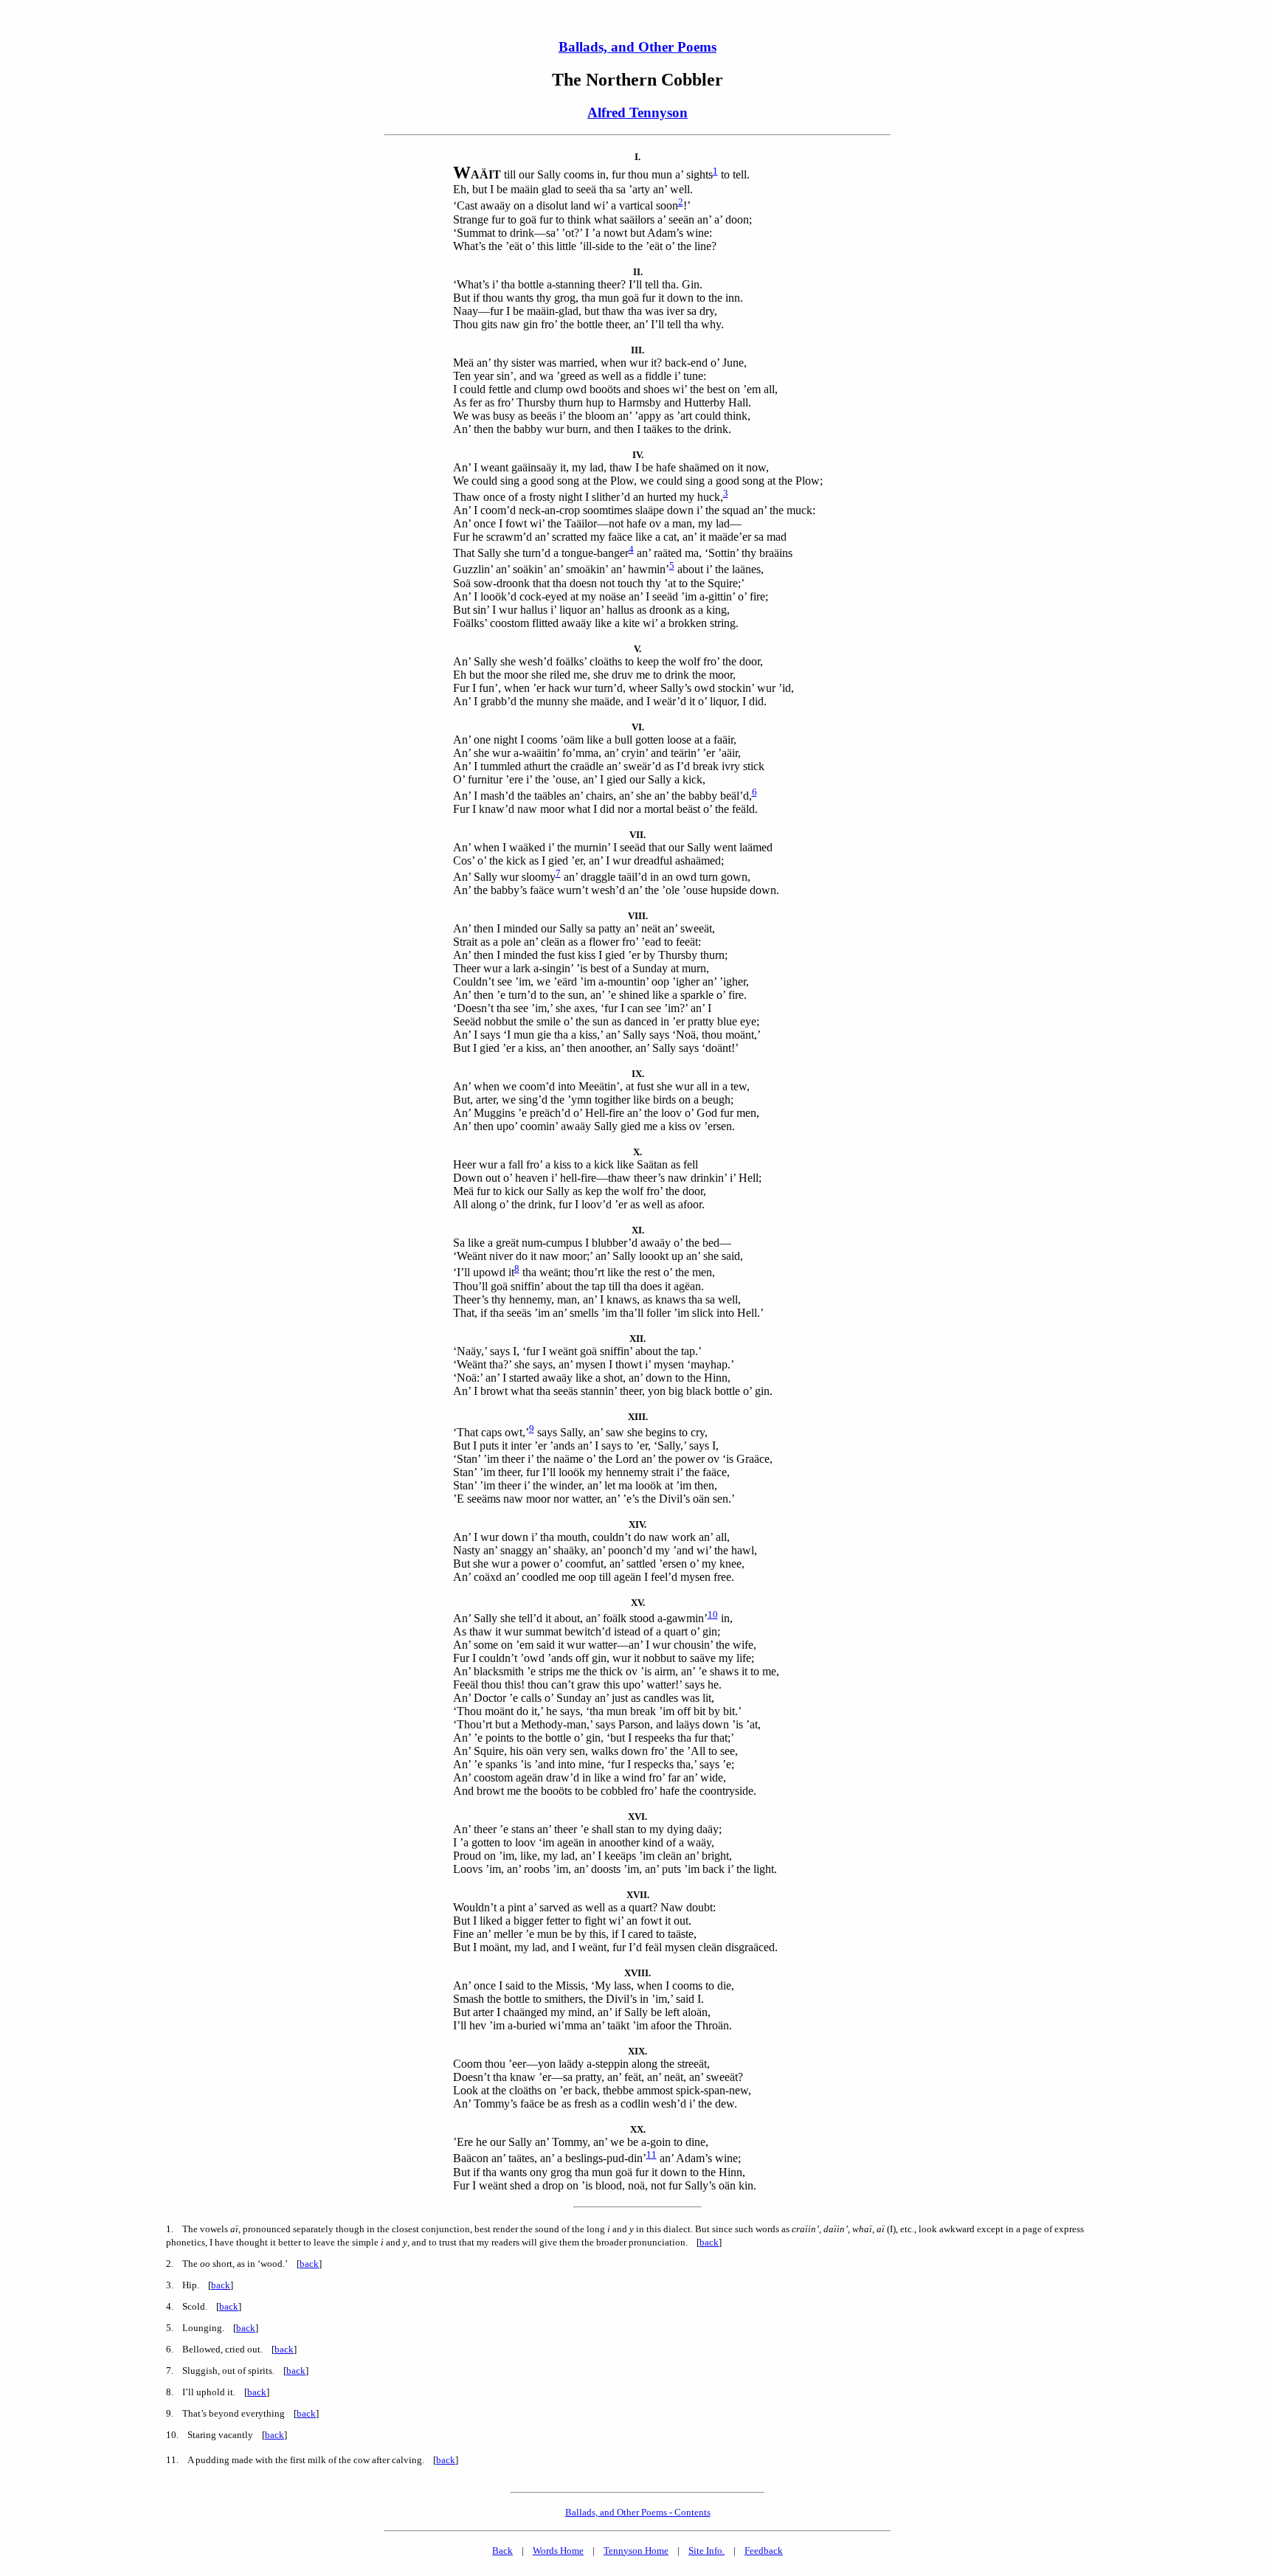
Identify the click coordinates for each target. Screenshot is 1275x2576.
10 (713, 1614)
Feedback (764, 2551)
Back (502, 2551)
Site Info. (706, 2551)
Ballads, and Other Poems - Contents (638, 2512)
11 (652, 2154)
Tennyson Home (636, 2551)
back (709, 2242)
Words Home (558, 2551)
